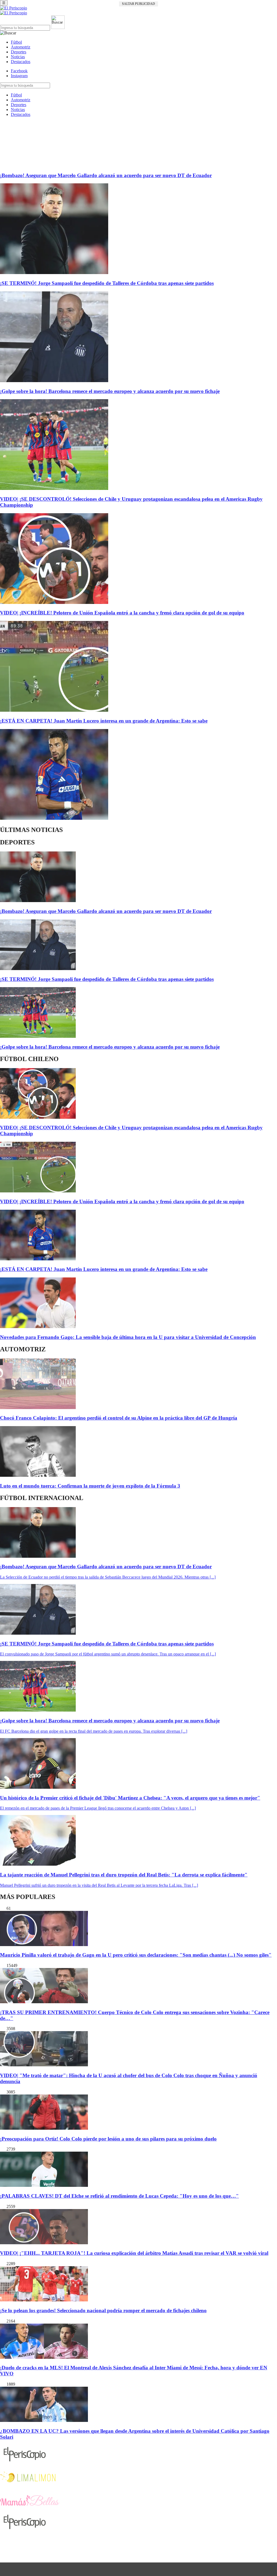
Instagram (19, 76)
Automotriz (21, 47)
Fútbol (16, 42)
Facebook (19, 71)
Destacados (21, 62)
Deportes (19, 52)
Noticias (18, 57)
